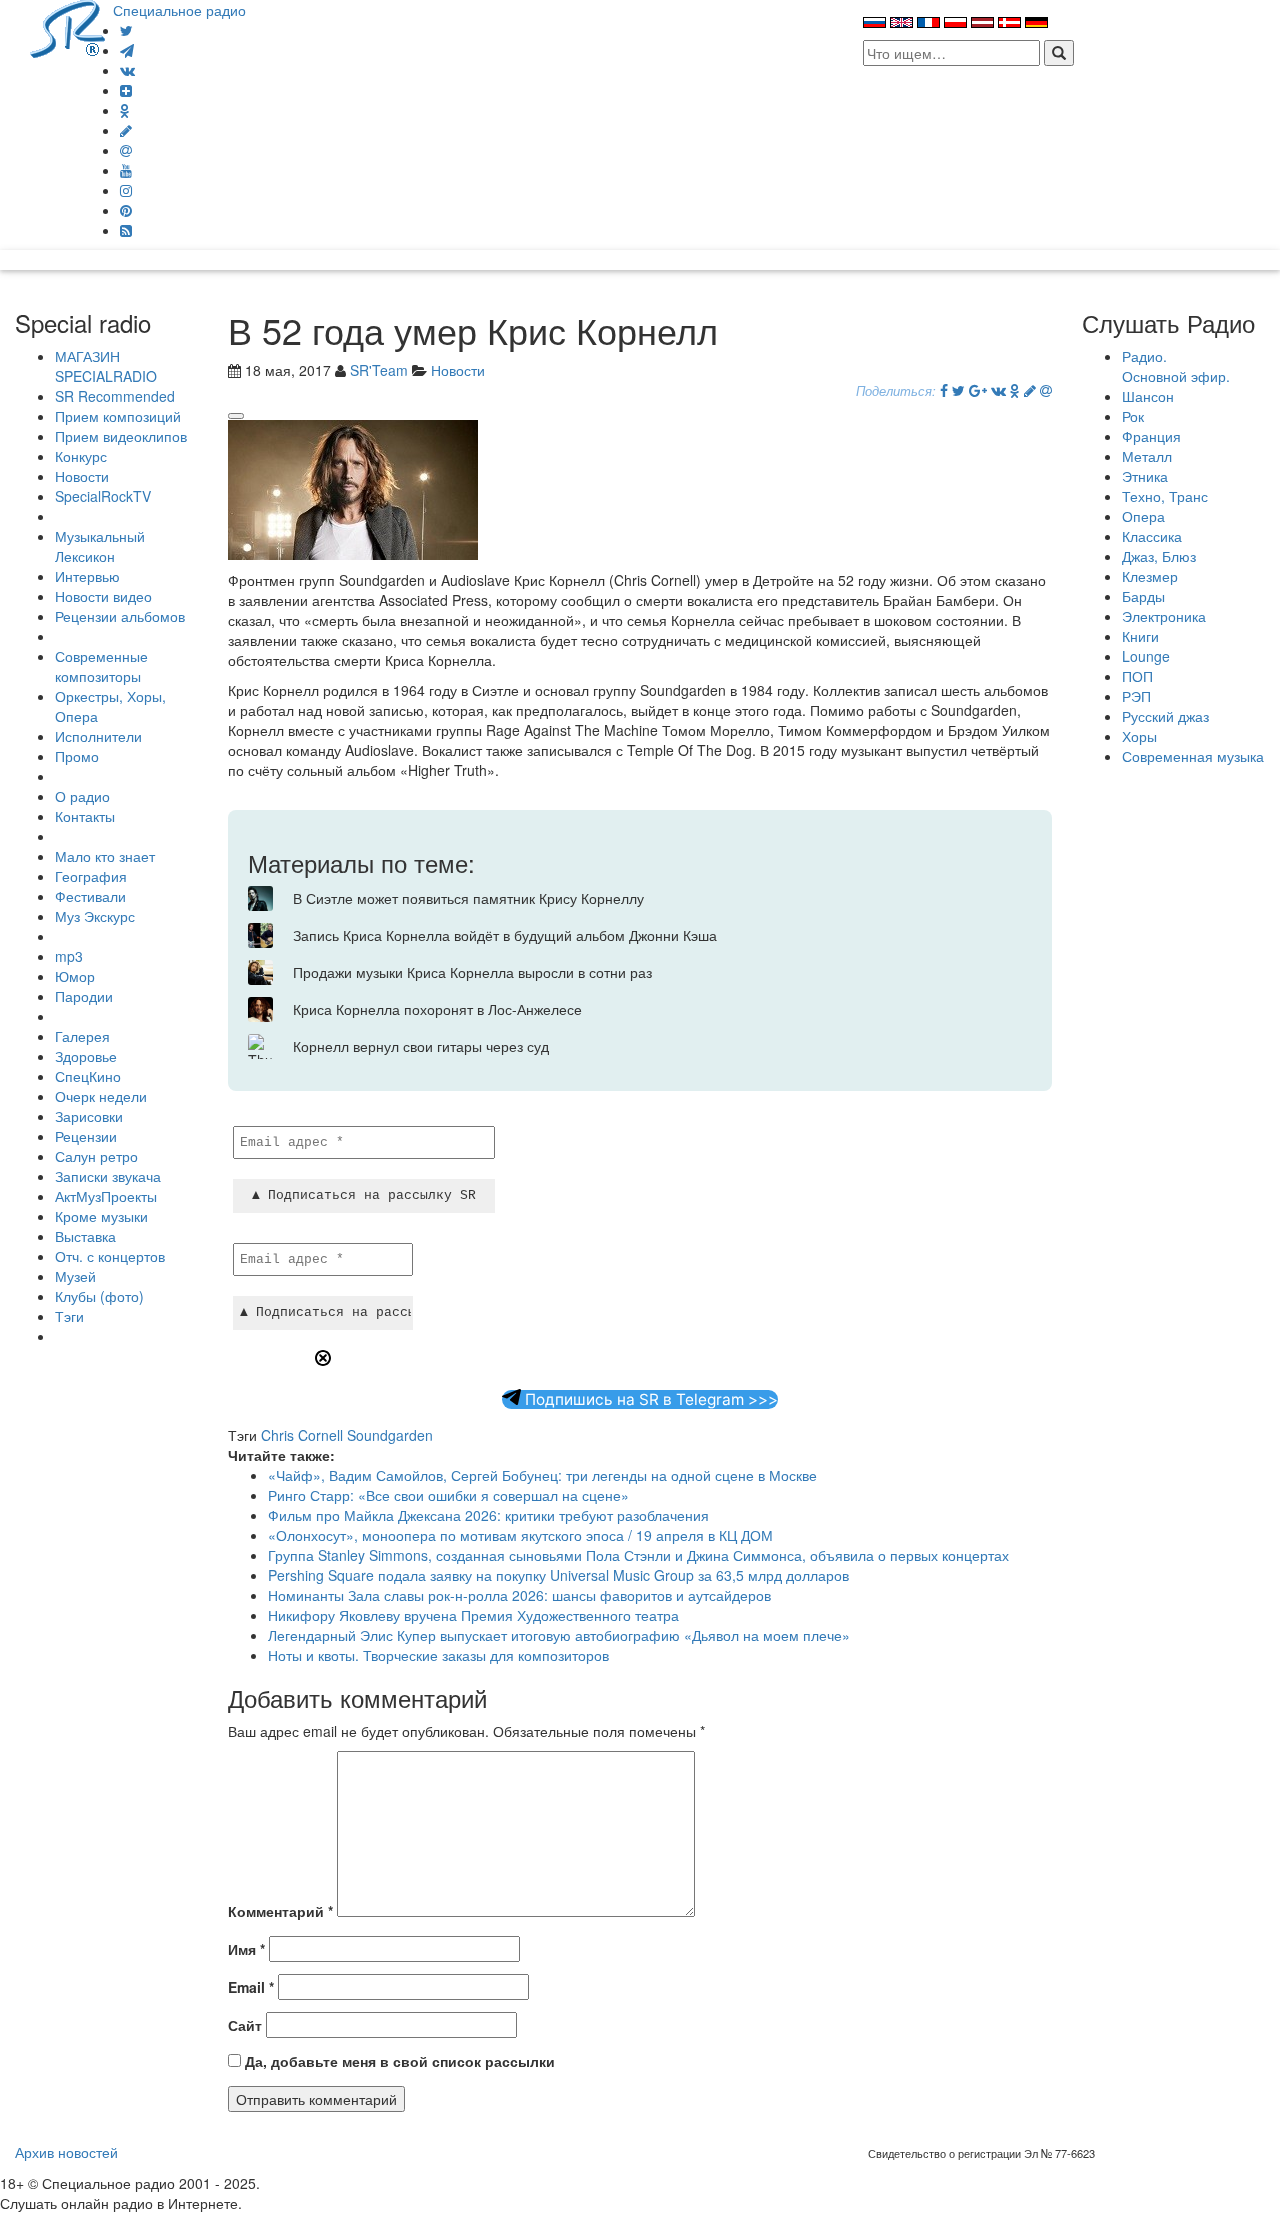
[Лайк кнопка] (236, 416)
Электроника (1164, 616)
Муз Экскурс (95, 916)
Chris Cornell (302, 1435)
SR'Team (379, 370)
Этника (1145, 476)
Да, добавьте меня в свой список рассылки (398, 2061)
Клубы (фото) (99, 1296)
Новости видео (103, 596)
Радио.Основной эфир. (1176, 366)
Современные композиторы (101, 666)
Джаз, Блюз (1159, 556)
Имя (246, 1949)
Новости (82, 476)
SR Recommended (115, 396)
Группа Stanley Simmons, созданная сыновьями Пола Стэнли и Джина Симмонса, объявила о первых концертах (638, 1555)
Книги (1140, 636)
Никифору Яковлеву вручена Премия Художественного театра (473, 1615)
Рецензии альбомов (120, 616)
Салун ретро (96, 1156)
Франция (1151, 436)
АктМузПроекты (106, 1196)
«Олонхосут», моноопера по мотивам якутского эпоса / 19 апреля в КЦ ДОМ (520, 1535)
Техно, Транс (1165, 496)
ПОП (1137, 676)
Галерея (82, 1036)
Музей (75, 1276)
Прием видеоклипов (121, 436)
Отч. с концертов (110, 1256)
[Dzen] (126, 90)
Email (251, 1987)
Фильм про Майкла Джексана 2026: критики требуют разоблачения (488, 1515)
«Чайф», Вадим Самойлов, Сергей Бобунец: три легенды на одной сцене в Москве (542, 1475)
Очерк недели (101, 1096)
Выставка (85, 1236)
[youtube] (126, 170)
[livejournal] (126, 130)
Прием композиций (118, 416)
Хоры (1139, 736)
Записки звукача (108, 1176)
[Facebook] (944, 390)
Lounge (1146, 656)
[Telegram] (127, 50)
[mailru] (126, 150)
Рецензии (86, 1136)
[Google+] (978, 390)
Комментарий (280, 1911)
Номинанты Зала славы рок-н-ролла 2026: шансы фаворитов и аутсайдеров (519, 1595)
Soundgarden (390, 1435)
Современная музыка (1193, 756)
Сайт (245, 2025)
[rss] (126, 230)
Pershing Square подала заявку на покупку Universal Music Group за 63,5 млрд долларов (558, 1575)
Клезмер (1150, 576)
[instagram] (126, 190)
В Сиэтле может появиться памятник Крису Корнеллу (468, 898)
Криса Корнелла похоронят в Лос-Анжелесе (437, 1009)
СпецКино (88, 1076)
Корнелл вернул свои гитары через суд (421, 1046)
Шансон (1148, 396)
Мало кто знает (105, 856)
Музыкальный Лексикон (100, 546)
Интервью (87, 576)
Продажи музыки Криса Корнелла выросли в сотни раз (472, 972)
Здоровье (86, 1056)
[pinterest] (126, 210)
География (91, 876)
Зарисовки (89, 1116)
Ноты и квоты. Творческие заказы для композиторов (438, 1655)
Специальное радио (179, 10)
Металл (1147, 456)
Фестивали (90, 896)
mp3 (69, 956)
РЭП (1136, 696)
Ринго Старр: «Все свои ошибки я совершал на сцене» (448, 1495)
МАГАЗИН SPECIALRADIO (106, 366)
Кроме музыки (101, 1216)
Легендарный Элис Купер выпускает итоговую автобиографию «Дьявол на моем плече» (559, 1635)
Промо (77, 756)
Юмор (75, 976)
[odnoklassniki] (125, 110)
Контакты (85, 816)
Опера (1143, 516)
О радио (82, 796)
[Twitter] (126, 30)
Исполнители (98, 736)
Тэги (69, 1316)
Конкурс (81, 456)
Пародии (84, 996)
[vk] (127, 70)
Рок (1133, 416)
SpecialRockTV (103, 496)
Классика (1152, 536)
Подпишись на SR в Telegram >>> (649, 1399)
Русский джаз (1165, 716)
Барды (1143, 596)
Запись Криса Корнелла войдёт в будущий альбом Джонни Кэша (505, 935)
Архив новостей (66, 2152)
